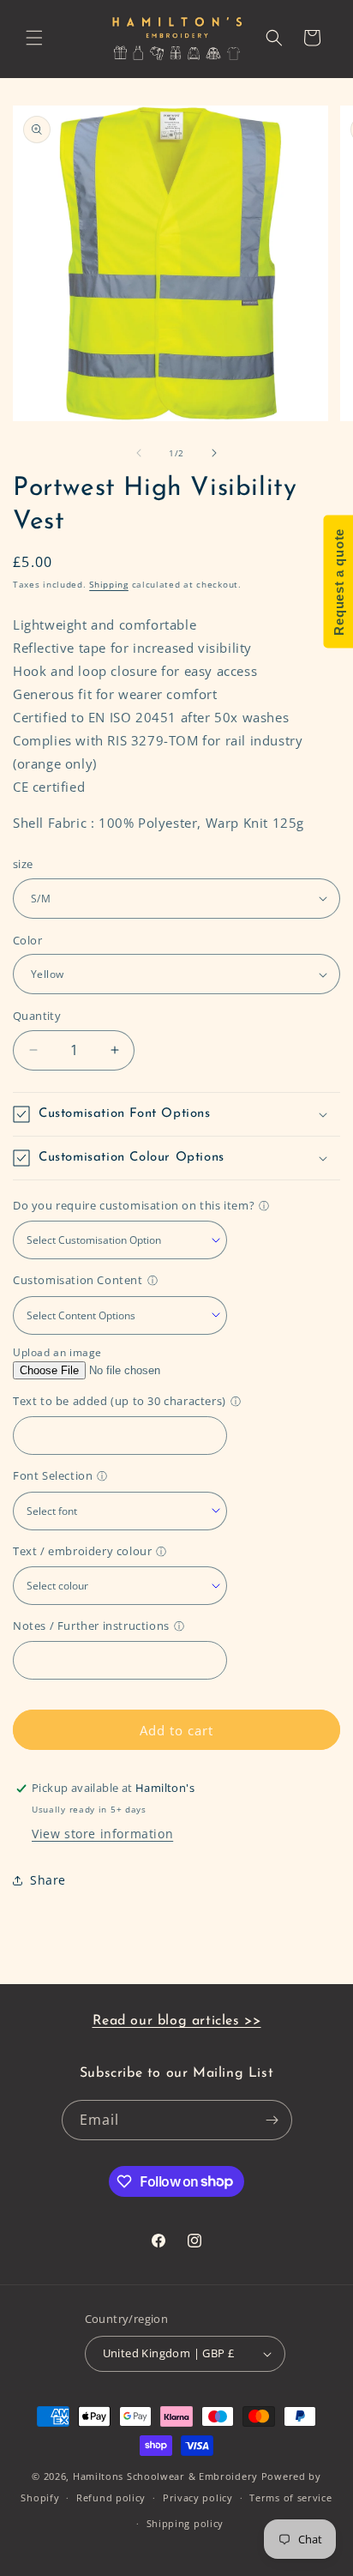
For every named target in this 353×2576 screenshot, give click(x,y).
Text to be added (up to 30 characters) (120, 1401)
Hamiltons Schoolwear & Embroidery (165, 2476)
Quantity (37, 1016)
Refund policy (111, 2498)
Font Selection (53, 1475)
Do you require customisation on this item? (134, 1205)
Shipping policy (185, 2523)
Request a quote (338, 582)
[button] (34, 38)
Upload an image (57, 1352)
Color (27, 940)
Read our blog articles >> (177, 2021)
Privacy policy (198, 2498)
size (23, 864)
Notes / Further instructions (91, 1626)
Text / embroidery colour (82, 1551)
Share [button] (48, 1880)
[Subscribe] (272, 2120)
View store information (102, 1834)
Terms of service (290, 2498)
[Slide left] (139, 453)
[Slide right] (214, 453)
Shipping (109, 584)
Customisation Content (78, 1280)
